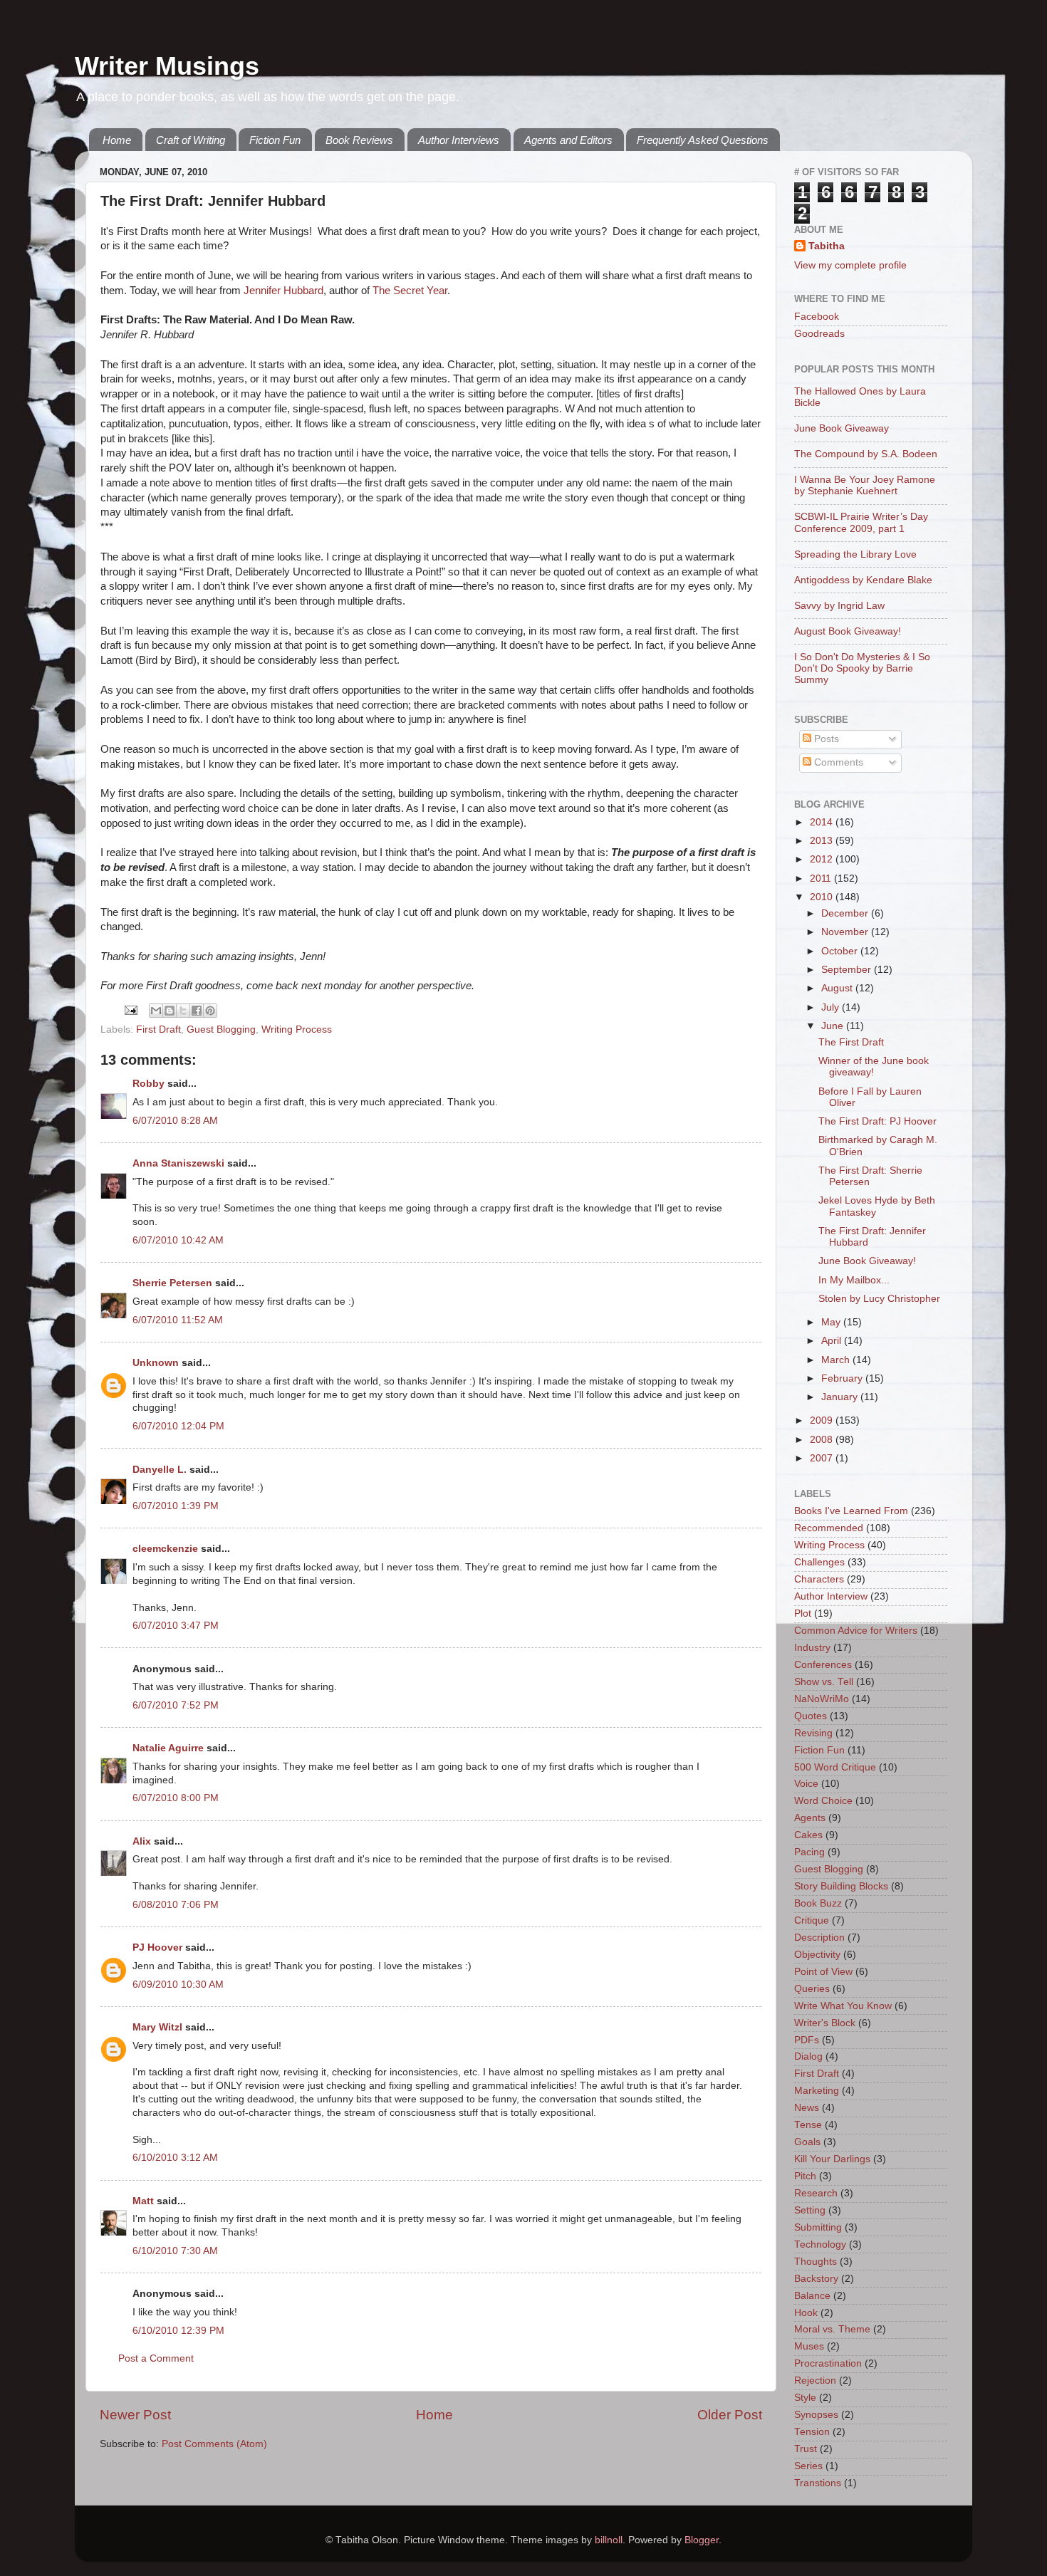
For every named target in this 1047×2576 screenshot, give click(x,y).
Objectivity (817, 1955)
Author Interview (831, 1596)
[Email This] (156, 1011)
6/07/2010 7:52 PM (176, 1705)
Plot (803, 1613)
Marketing (817, 2091)
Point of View (823, 1972)
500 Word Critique (835, 1767)
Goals (807, 2142)
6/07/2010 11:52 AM (178, 1320)
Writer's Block (825, 2023)
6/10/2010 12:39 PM (178, 2331)
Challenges (819, 1562)
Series (808, 2466)
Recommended (829, 1528)
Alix (143, 1841)
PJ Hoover (157, 1947)
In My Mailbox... (854, 1280)
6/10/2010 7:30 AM (175, 2251)
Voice (806, 1784)
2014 (823, 822)
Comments (837, 762)
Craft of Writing (191, 140)
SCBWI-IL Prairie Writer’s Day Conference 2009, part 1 (861, 522)
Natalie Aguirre (168, 1748)
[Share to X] (183, 1011)
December (846, 913)
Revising (813, 1733)
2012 (823, 859)
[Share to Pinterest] (210, 1011)
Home (117, 140)
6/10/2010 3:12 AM (175, 2158)
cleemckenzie (165, 1549)
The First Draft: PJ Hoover (877, 1121)
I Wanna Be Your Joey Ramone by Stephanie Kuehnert (865, 485)
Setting (810, 2210)
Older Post (730, 2415)
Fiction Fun (275, 140)
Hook (806, 2313)
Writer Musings (167, 66)
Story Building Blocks (841, 1886)
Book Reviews (359, 140)
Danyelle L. (160, 1470)
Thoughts (816, 2262)
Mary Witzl (157, 2027)
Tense (808, 2125)
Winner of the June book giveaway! (874, 1067)
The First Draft (851, 1042)
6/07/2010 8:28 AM (175, 1121)
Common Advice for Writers (856, 1631)
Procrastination (828, 2363)
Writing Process (297, 1029)
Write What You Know (843, 2006)
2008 (823, 1440)
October (841, 951)
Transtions (818, 2483)
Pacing (809, 1852)
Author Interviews (459, 140)
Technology (820, 2244)
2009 (823, 1420)
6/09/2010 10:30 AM (178, 1985)
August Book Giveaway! (848, 631)
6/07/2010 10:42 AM (178, 1240)
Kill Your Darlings (832, 2159)
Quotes (811, 1716)
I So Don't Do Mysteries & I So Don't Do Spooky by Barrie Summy (862, 668)
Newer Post (135, 2415)
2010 (823, 897)
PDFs (807, 2040)
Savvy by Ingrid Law (839, 606)
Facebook (817, 317)
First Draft (158, 1029)
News (807, 2108)
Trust (806, 2449)
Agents (810, 1818)
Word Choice (823, 1801)
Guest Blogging (221, 1029)
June (834, 1026)
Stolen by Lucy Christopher (879, 1299)
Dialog (808, 2056)
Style (805, 2398)
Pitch (805, 2176)
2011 (822, 878)
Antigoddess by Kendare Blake (863, 580)
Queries (812, 1989)
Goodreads (819, 334)
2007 (823, 1458)
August (838, 988)
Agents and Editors (568, 140)
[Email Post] (130, 1010)
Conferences (823, 1665)
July (832, 1007)
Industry (812, 1648)
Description (819, 1938)
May (832, 1322)
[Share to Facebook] (197, 1011)
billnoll (609, 2540)
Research (816, 2193)
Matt (143, 2201)
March (837, 1360)
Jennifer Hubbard (283, 291)
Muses (809, 2346)
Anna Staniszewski (178, 1163)
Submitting (818, 2227)
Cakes (808, 1835)
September (848, 970)
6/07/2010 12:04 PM (178, 1426)
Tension (812, 2432)
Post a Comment (156, 2358)
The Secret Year (410, 291)
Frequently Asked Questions (703, 140)
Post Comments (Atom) (214, 2444)
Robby (149, 1084)
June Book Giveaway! (867, 1261)
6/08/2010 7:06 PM (176, 1905)
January (841, 1397)
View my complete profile (850, 265)
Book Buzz (818, 1903)
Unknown (156, 1363)
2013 (823, 841)
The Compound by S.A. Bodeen (866, 454)
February (843, 1378)
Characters (819, 1579)
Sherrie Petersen (172, 1283)
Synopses (816, 2415)
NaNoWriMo (822, 1699)
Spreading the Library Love (855, 554)
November (846, 932)
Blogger (702, 2540)
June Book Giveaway (842, 428)
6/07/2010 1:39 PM (176, 1506)
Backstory (816, 2279)
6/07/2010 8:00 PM (176, 1798)
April (833, 1341)
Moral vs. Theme (832, 2329)
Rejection (815, 2381)
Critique (812, 1920)
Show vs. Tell (824, 1682)
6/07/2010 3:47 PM (176, 1626)
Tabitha (827, 246)
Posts (825, 739)
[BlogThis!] (170, 1011)
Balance (812, 2296)
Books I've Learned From (851, 1511)
